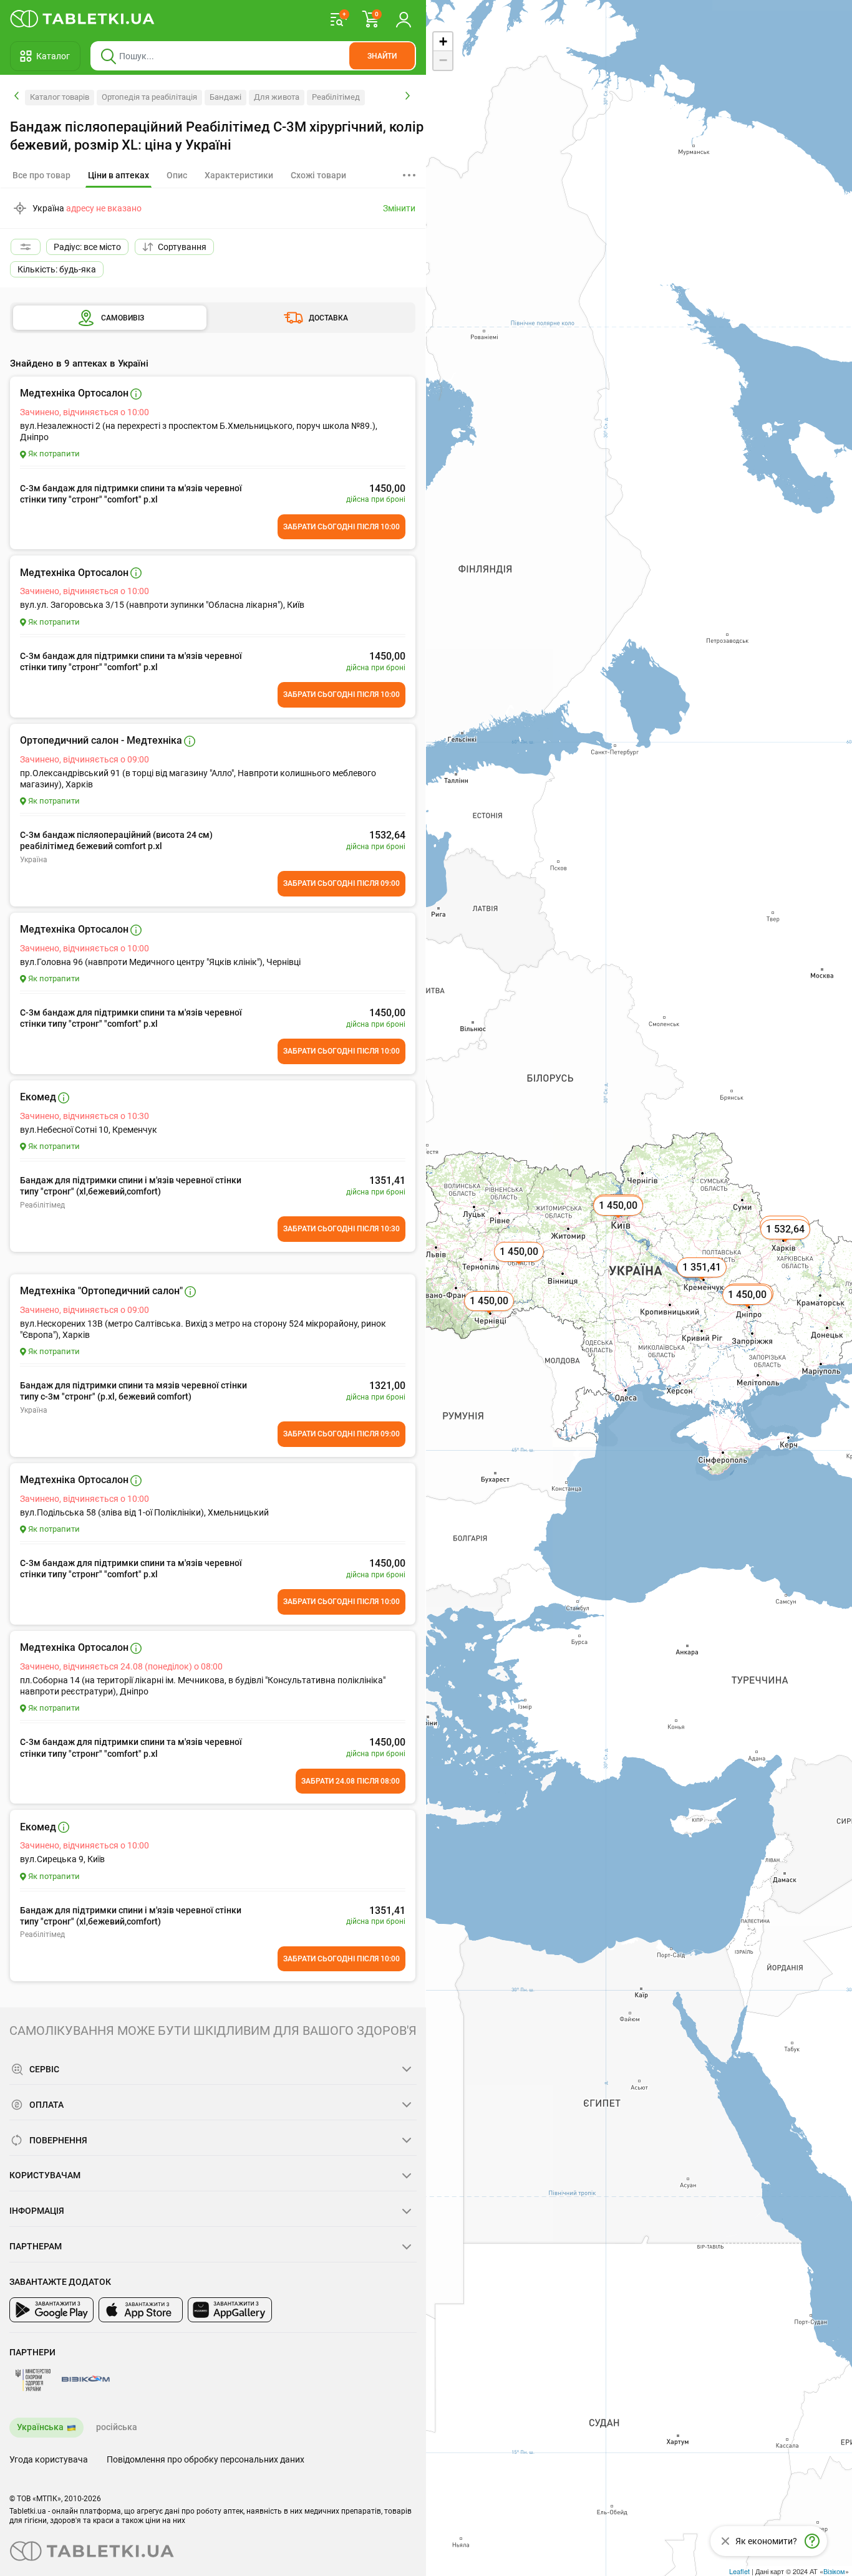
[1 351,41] (703, 1281)
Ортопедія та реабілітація (149, 97)
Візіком (834, 2571)
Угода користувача (49, 2459)
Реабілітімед (336, 97)
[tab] (119, 176)
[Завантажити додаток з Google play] (51, 2310)
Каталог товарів (60, 97)
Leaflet (739, 2571)
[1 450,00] (748, 1309)
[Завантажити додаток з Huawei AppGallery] (230, 2310)
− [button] (443, 60)
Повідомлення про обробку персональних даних (206, 2459)
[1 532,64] (787, 1243)
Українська (40, 2427)
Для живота (277, 97)
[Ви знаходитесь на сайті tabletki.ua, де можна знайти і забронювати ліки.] (83, 19)
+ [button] (443, 41)
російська (117, 2427)
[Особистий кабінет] (404, 19)
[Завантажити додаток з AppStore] (141, 2310)
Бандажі (225, 97)
